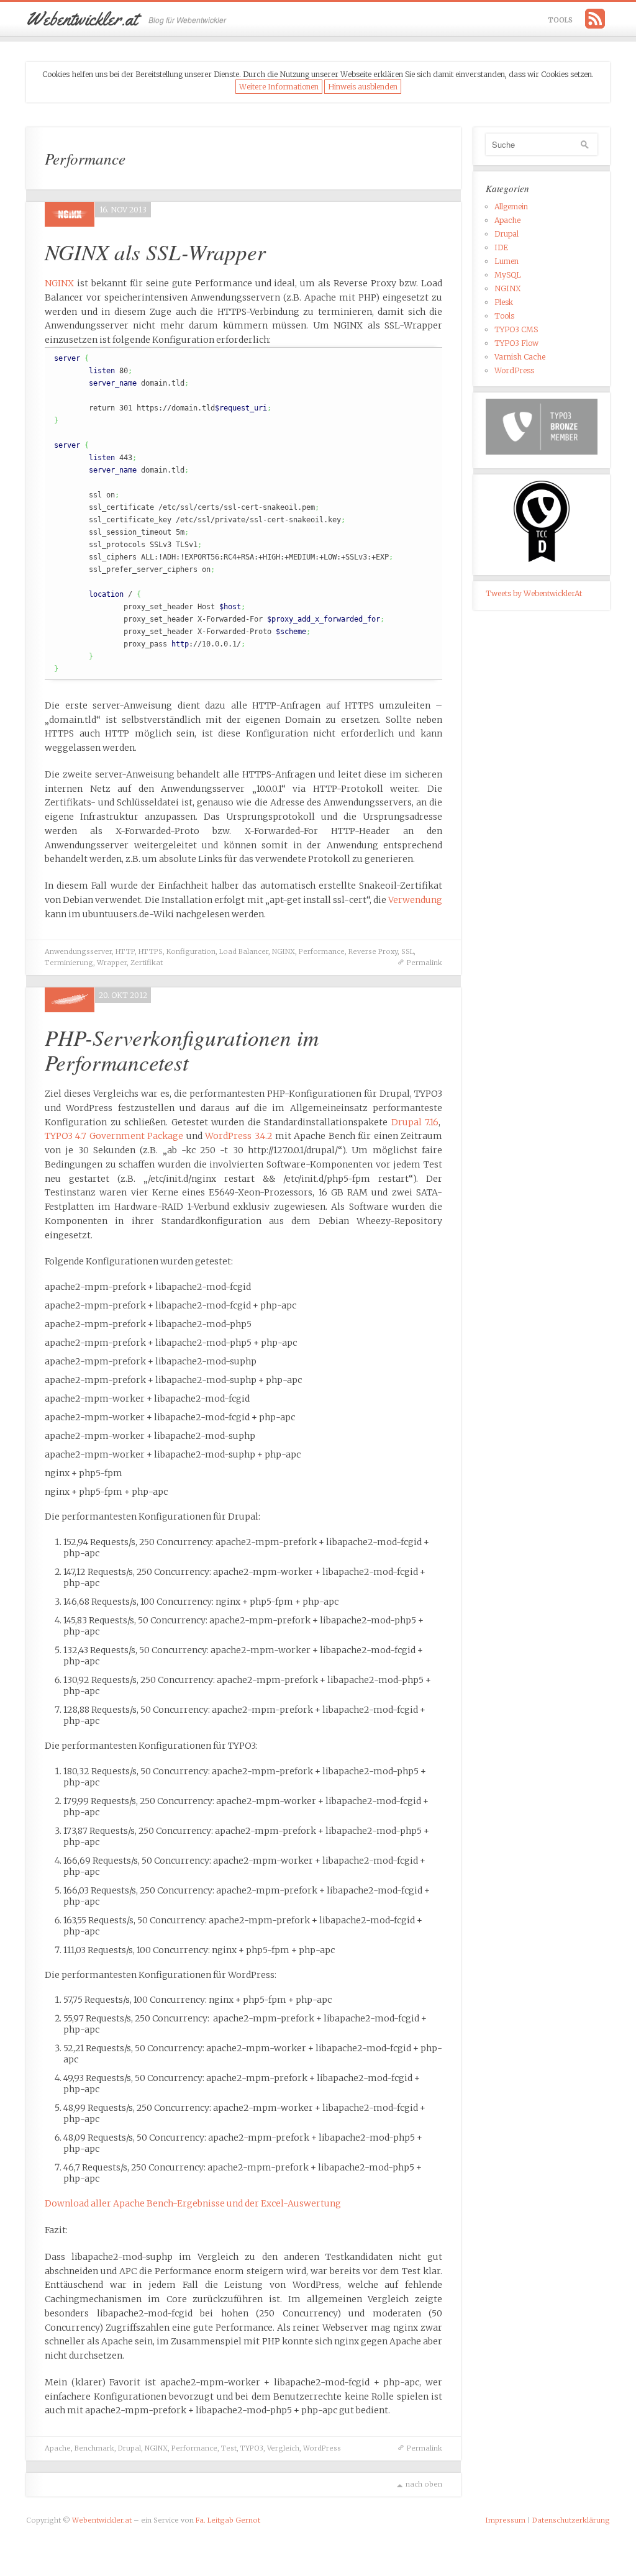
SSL (407, 951)
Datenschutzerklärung (571, 2520)
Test (229, 2448)
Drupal (129, 2448)
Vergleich (283, 2448)
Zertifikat (147, 963)
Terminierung (69, 963)
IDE (501, 247)
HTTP (125, 951)
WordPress (322, 2448)
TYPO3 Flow (516, 343)
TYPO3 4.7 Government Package (114, 1136)
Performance (322, 951)
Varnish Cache (520, 357)
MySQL (508, 275)
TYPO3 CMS (516, 329)
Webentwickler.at (102, 2520)
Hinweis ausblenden (363, 87)
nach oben (424, 2484)
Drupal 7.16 (415, 1122)
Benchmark (94, 2448)
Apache (58, 2448)
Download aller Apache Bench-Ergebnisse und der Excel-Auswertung (193, 2203)
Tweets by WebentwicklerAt (534, 593)
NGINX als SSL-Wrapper (155, 252)
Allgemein (511, 206)
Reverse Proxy (373, 951)
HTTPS (151, 951)
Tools (561, 20)
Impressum (506, 2520)
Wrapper (112, 963)
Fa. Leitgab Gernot (228, 2520)
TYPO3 (252, 2448)
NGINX (59, 283)
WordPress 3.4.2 (238, 1136)
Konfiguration (191, 951)
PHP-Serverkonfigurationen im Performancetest (182, 1050)
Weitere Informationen (279, 87)
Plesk (504, 302)
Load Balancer (244, 951)
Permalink (425, 963)
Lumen (507, 261)
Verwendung (415, 900)
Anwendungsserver (78, 951)
